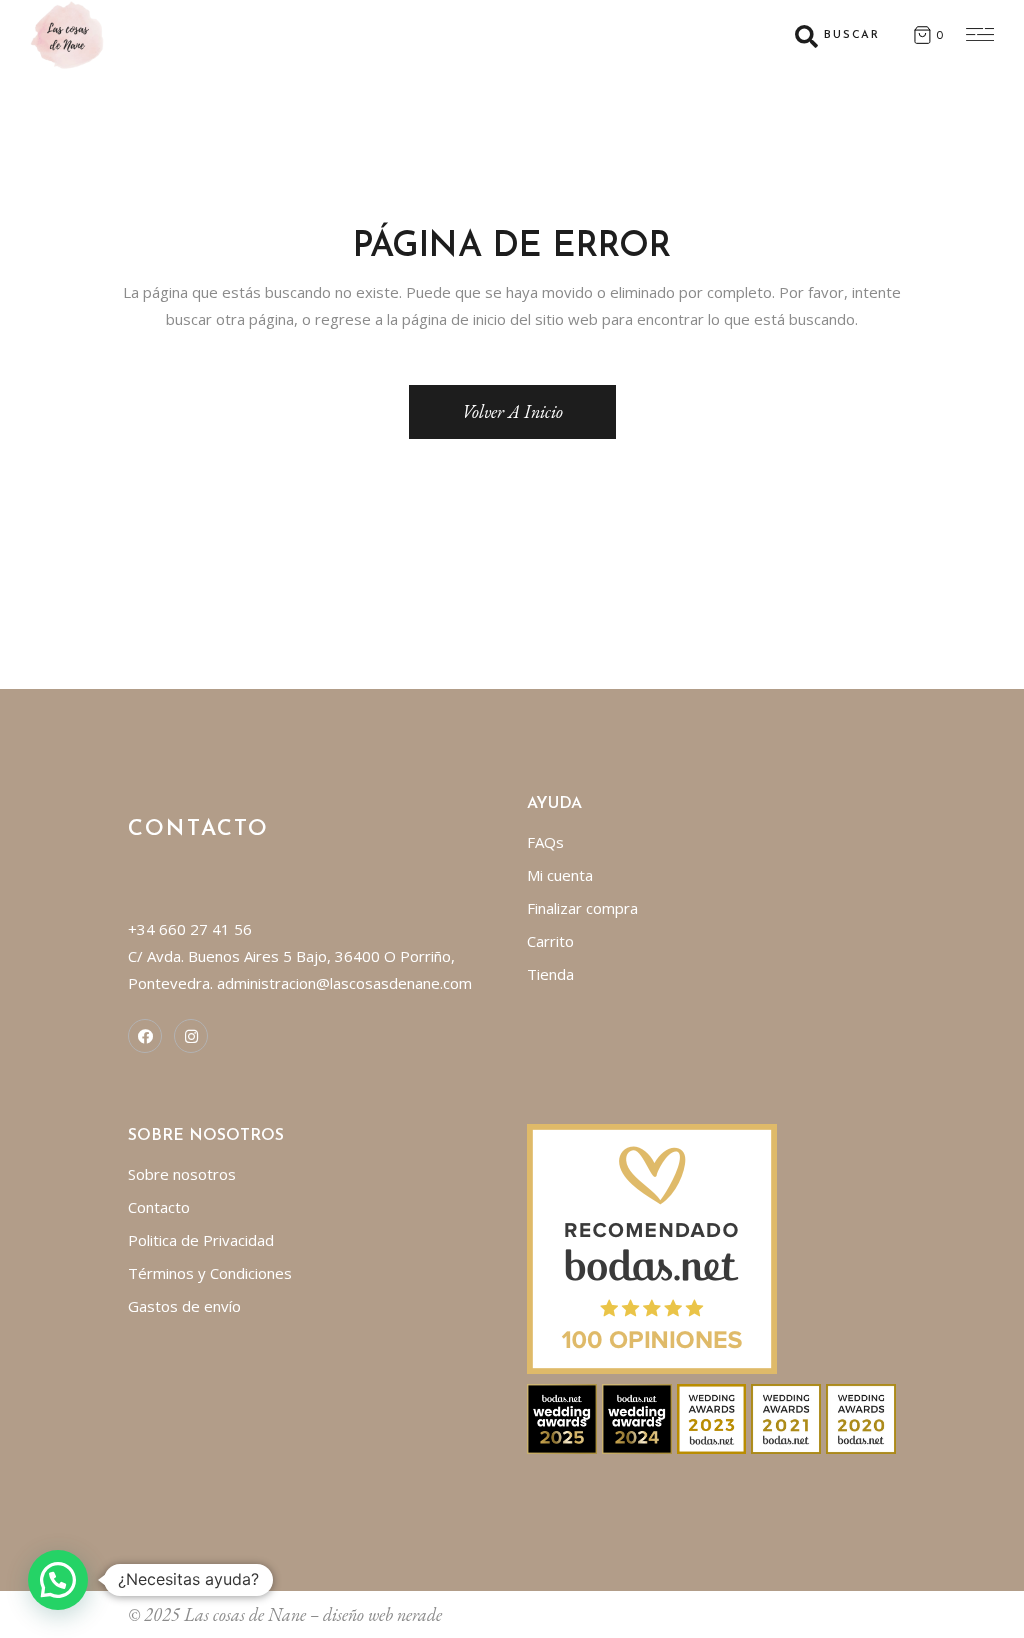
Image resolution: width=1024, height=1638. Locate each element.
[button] (58, 1580)
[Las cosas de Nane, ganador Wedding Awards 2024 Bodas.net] (637, 1417)
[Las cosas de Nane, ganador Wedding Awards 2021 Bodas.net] (786, 1417)
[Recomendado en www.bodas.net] (652, 1247)
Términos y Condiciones (210, 1273)
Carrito (550, 941)
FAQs (545, 842)
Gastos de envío (184, 1306)
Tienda (550, 974)
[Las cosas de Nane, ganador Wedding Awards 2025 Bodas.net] (562, 1417)
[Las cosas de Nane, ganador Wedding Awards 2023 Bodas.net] (712, 1417)
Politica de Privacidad (201, 1240)
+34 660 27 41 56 (190, 929)
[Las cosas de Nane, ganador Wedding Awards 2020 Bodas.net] (861, 1417)
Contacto (159, 1207)
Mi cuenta (560, 875)
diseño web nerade (382, 1614)
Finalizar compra (582, 908)
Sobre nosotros (182, 1174)
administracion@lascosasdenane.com (344, 983)
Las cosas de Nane (245, 1614)
